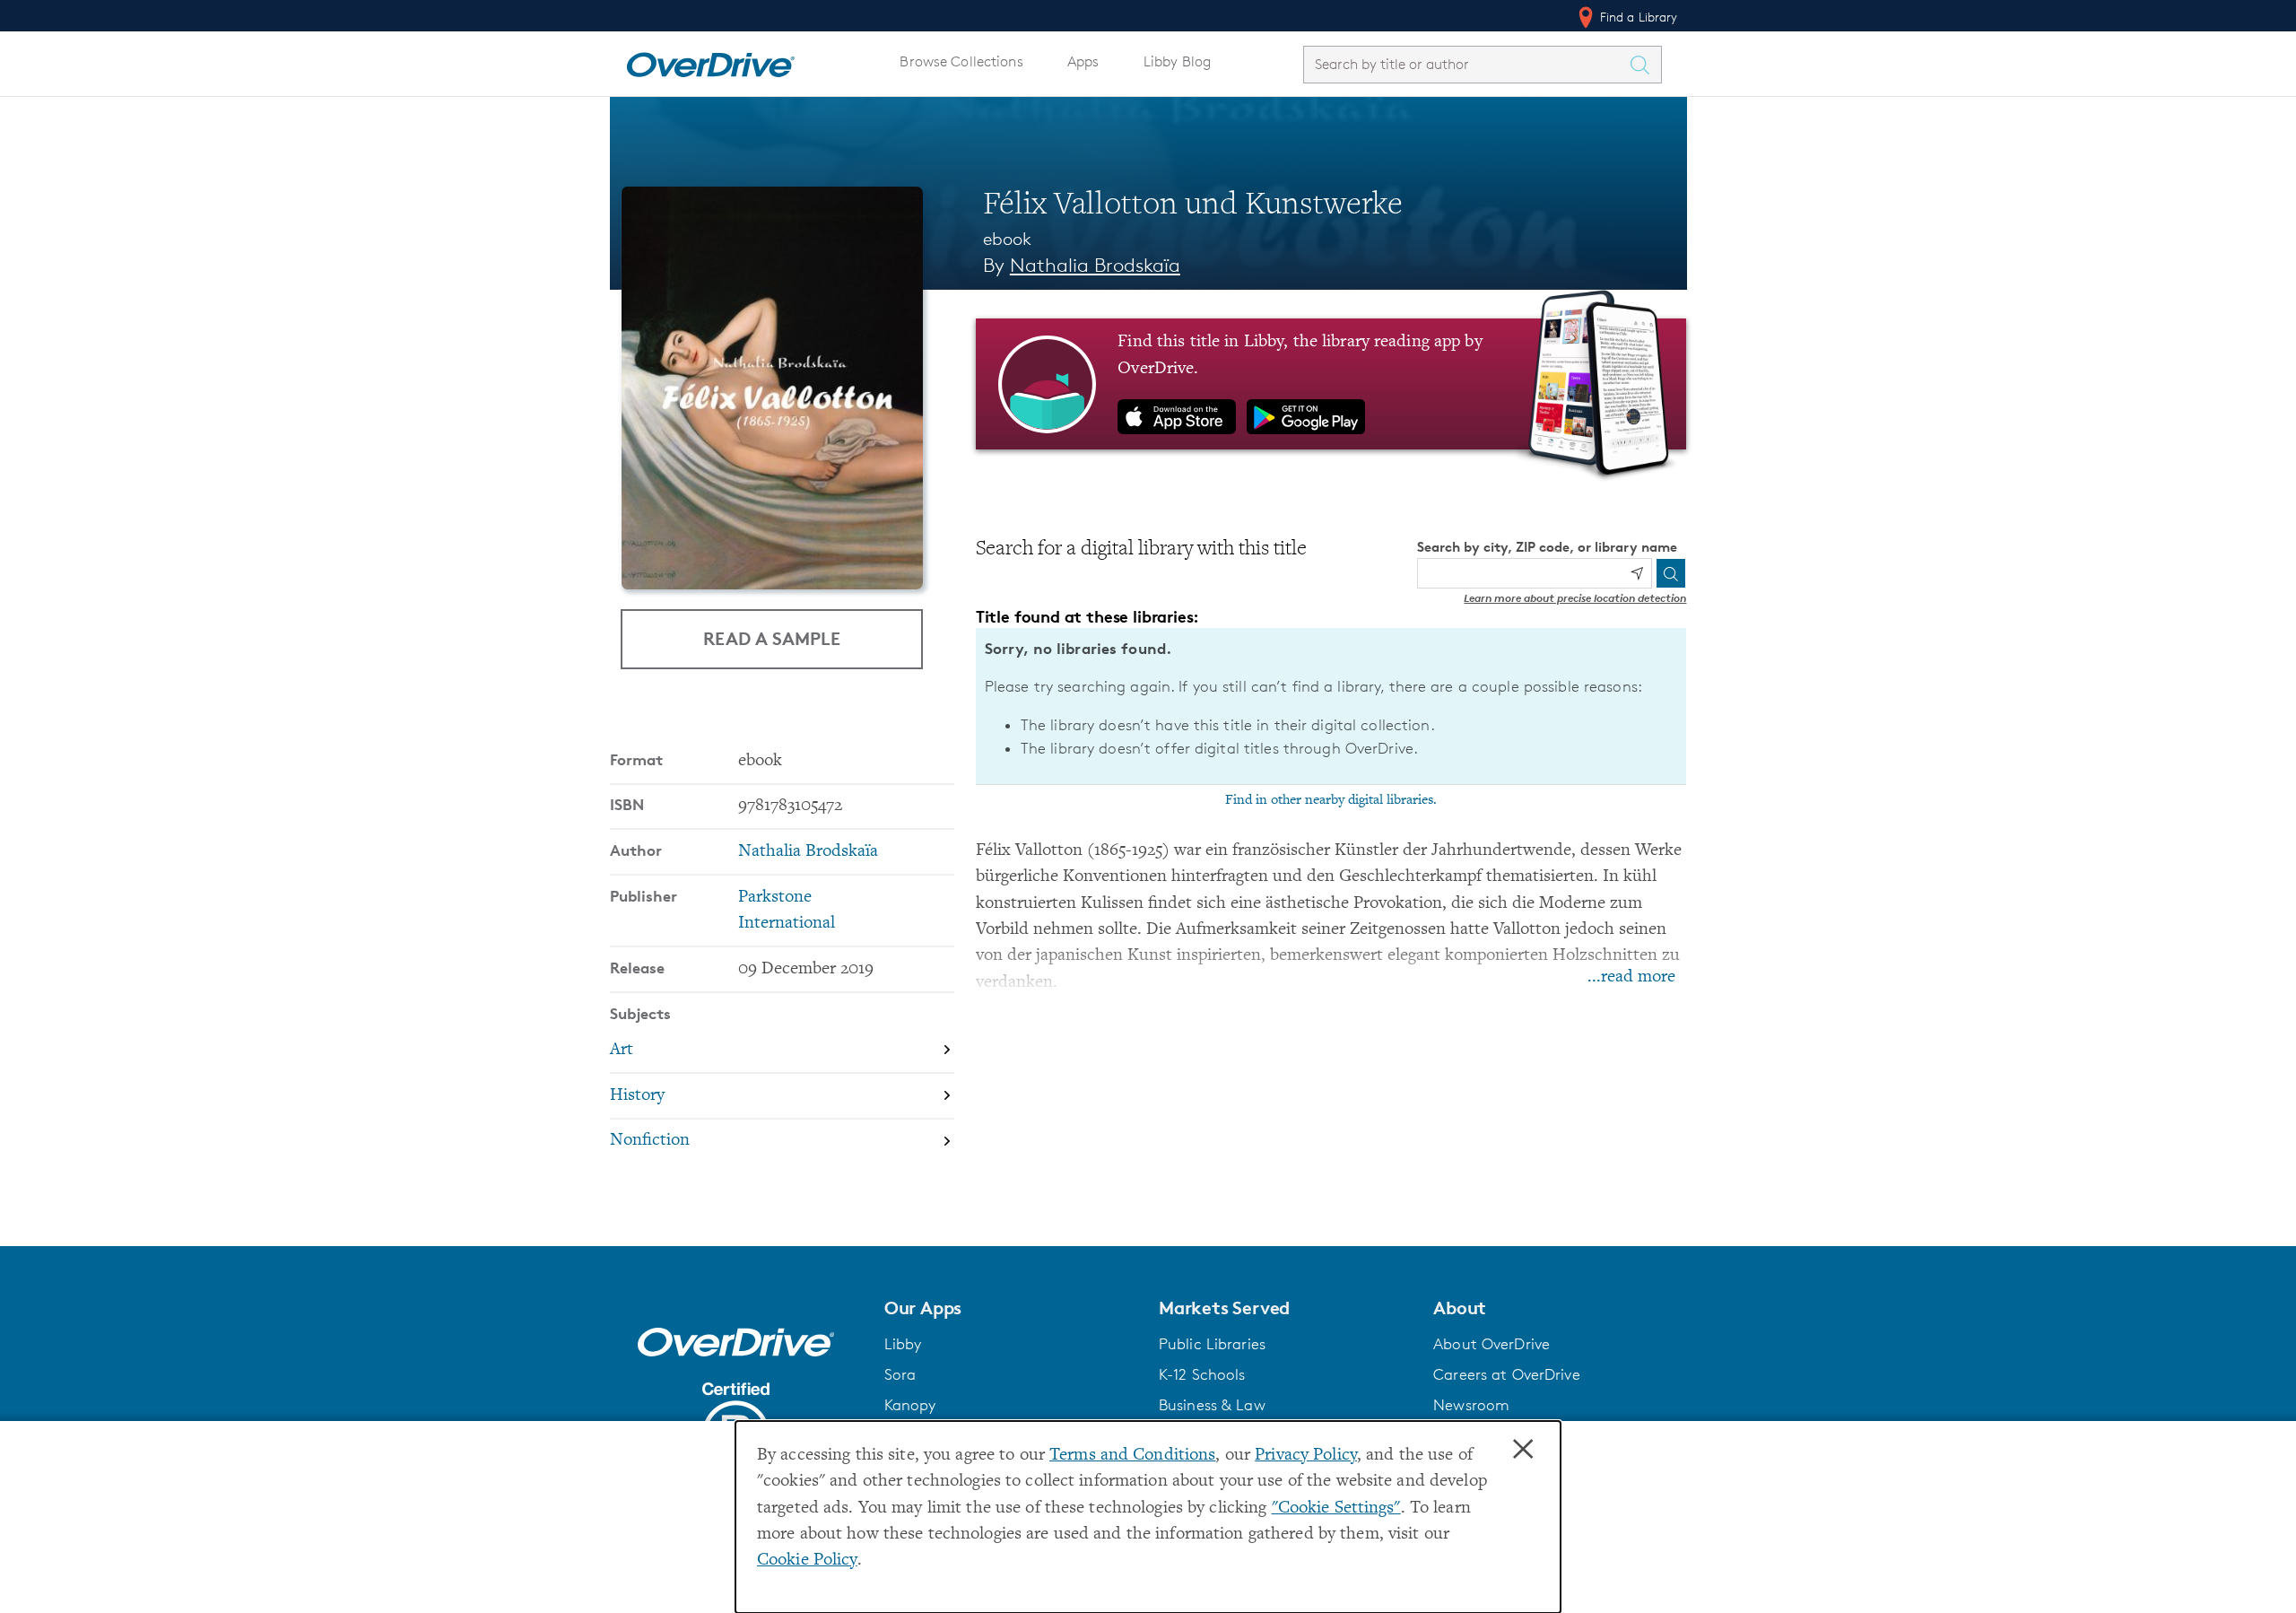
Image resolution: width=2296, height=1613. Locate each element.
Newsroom (1471, 1405)
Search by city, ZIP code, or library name (1547, 547)
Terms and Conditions (1132, 1456)
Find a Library (1637, 17)
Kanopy (910, 1405)
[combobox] (1466, 64)
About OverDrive (1492, 1344)
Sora (900, 1374)
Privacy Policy (1306, 1456)
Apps (1083, 61)
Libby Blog (1177, 61)
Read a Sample (772, 638)
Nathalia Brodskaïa (1095, 265)
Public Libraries (1212, 1344)
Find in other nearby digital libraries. (1331, 800)
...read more (1631, 977)
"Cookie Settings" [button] (1336, 1508)
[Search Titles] (1645, 65)
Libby (903, 1344)
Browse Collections (961, 61)
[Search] (1671, 573)
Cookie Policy (807, 1561)
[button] (1011, 1308)
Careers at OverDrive (1506, 1374)
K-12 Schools (1202, 1374)
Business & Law (1212, 1405)
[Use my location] (1637, 573)
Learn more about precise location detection (1575, 598)
